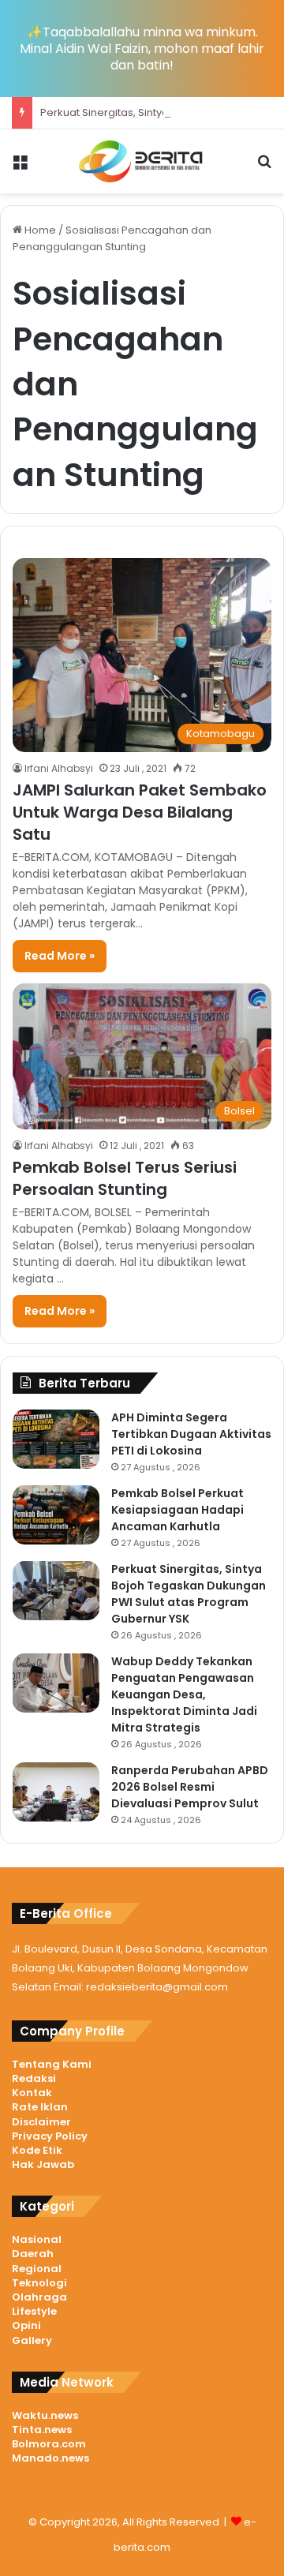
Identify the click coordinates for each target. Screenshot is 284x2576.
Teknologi (39, 2283)
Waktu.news (45, 2415)
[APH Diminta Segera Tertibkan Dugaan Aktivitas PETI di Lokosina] (56, 1439)
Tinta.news (42, 2430)
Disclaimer (41, 2122)
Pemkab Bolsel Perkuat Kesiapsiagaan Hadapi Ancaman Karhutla (177, 1510)
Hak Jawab (43, 2164)
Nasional (37, 2239)
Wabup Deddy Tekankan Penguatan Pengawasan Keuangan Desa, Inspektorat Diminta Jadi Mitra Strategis (184, 1694)
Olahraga (39, 2297)
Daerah (33, 2254)
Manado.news (50, 2458)
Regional (37, 2269)
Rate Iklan (40, 2107)
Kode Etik (37, 2150)
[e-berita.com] (142, 161)
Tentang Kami (52, 2064)
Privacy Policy (50, 2136)
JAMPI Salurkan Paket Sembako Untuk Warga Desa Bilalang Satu (140, 812)
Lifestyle (34, 2311)
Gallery (32, 2340)
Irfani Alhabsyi (59, 768)
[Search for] (264, 168)
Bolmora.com (49, 2444)
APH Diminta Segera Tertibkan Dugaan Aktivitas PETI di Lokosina (191, 1434)
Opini (26, 2325)
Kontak (32, 2093)
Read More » (60, 956)
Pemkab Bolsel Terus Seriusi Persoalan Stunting (125, 1178)
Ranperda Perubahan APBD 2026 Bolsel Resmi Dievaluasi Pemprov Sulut (190, 1787)
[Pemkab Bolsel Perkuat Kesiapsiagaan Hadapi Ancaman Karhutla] (56, 1515)
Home (39, 230)
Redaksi (34, 2078)
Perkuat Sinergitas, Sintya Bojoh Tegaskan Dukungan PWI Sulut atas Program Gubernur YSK (189, 1594)
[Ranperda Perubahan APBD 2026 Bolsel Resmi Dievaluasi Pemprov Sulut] (56, 1792)
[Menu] (20, 168)
